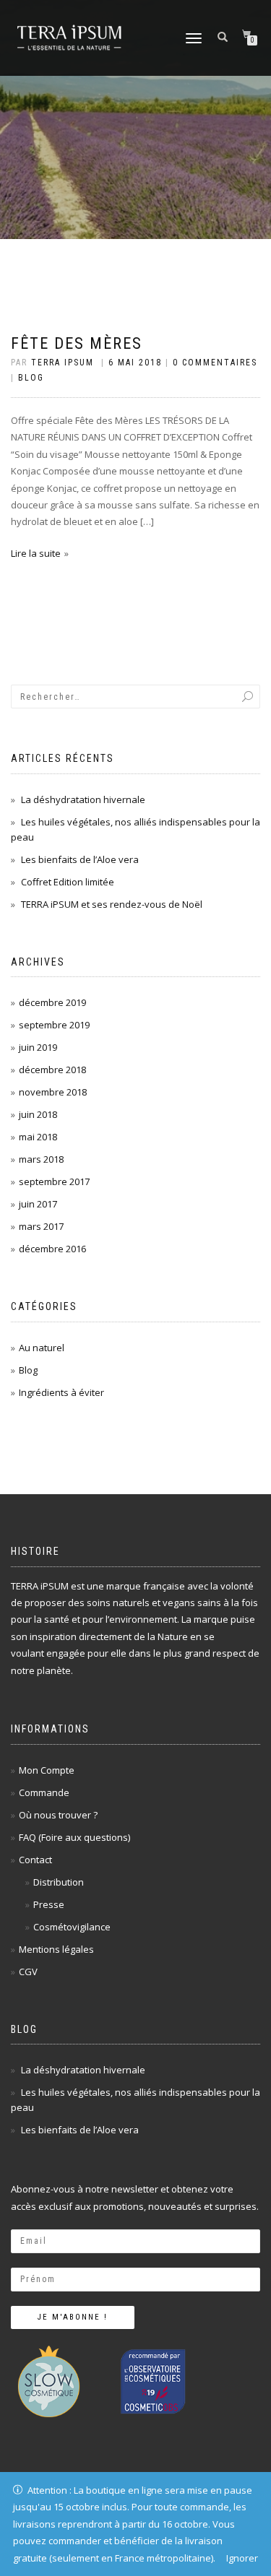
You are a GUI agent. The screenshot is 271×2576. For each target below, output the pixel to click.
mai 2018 (38, 1137)
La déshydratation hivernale (83, 799)
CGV (28, 1972)
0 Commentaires (215, 363)
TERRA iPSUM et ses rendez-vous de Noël (112, 904)
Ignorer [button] (242, 2558)
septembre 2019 (54, 1025)
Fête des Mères (77, 343)
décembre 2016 (52, 1249)
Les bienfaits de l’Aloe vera (80, 859)
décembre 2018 (52, 1070)
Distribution (59, 1882)
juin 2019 (38, 1047)
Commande (44, 1792)
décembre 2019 (52, 1002)
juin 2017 (38, 1204)
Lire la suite (36, 553)
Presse (49, 1904)
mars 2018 (41, 1159)
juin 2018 (38, 1114)
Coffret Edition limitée (68, 882)
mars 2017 (41, 1226)
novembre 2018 (53, 1092)
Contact (35, 1860)
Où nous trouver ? (58, 1815)
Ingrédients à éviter (61, 1392)
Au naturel (42, 1348)
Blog (31, 378)
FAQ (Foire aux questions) (74, 1837)
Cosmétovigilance (72, 1927)
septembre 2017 (54, 1181)
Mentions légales (56, 1949)
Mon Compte (47, 1770)
